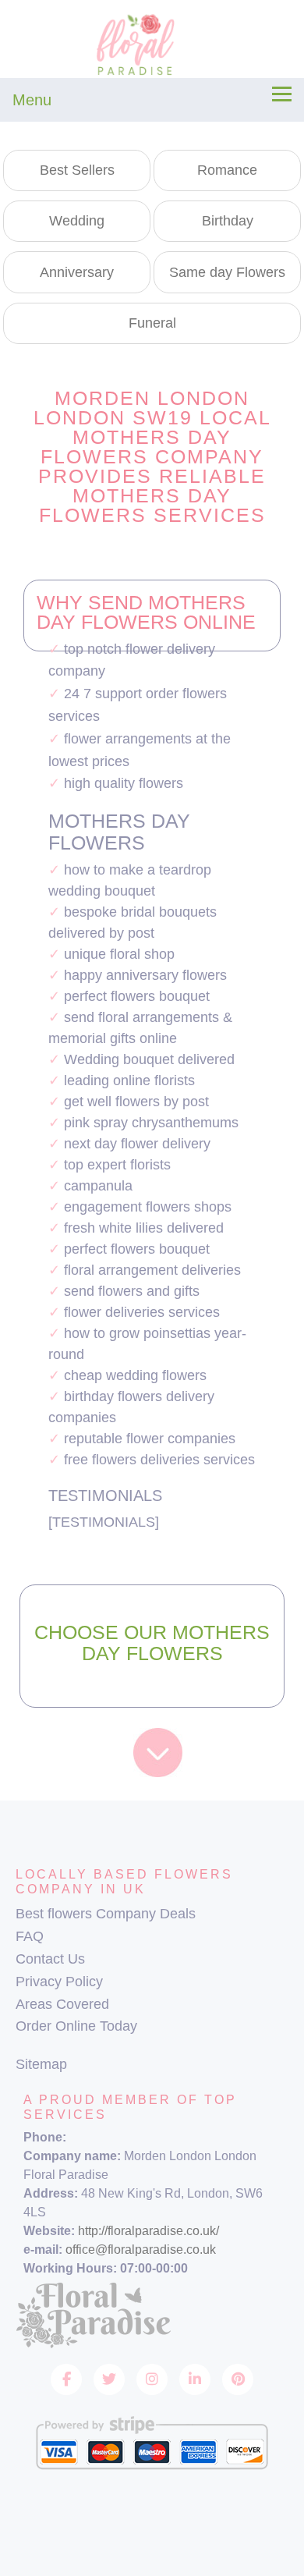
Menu (32, 100)
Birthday (228, 221)
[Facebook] (66, 2379)
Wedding (77, 221)
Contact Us (50, 1959)
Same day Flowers (227, 272)
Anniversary (77, 272)
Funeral (152, 323)
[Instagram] (152, 2379)
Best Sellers (77, 170)
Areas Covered (62, 2004)
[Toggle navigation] (282, 94)
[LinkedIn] (195, 2379)
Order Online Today (76, 2026)
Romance (227, 170)
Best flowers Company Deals (106, 1914)
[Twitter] (109, 2379)
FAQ (30, 1936)
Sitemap (41, 2064)
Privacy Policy (59, 1982)
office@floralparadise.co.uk (141, 2250)
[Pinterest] (238, 2379)
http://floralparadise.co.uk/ (148, 2231)
